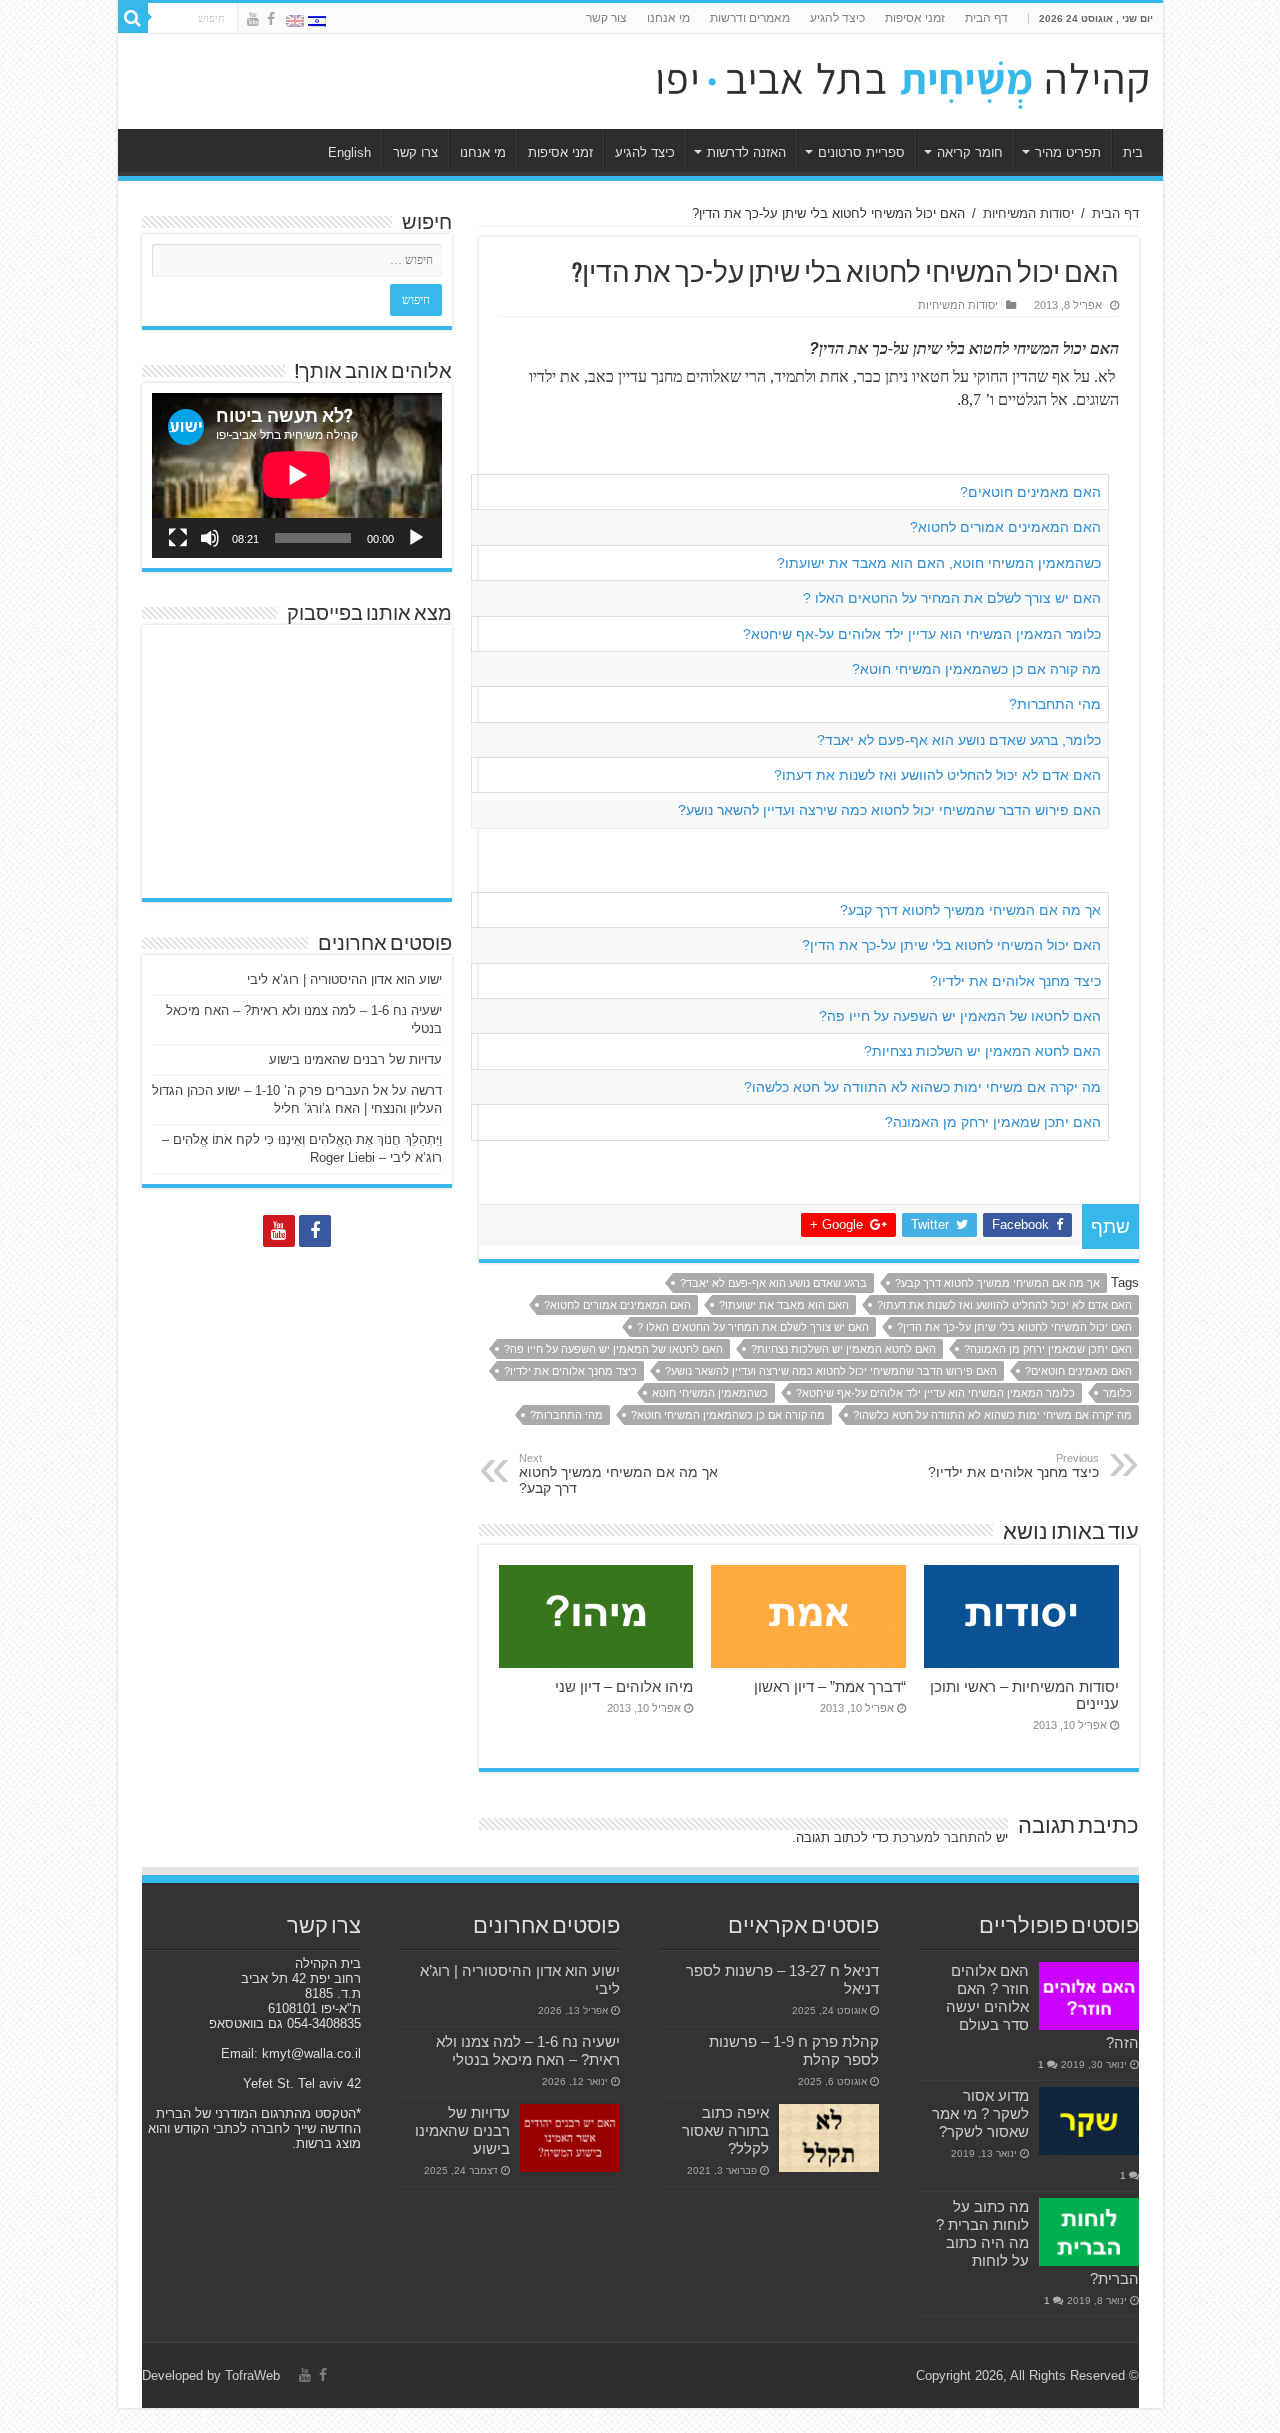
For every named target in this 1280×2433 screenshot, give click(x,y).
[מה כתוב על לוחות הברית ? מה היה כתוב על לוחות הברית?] (1089, 2232)
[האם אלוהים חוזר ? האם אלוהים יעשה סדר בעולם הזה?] (1089, 1996)
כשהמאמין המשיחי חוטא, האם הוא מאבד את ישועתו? (939, 563)
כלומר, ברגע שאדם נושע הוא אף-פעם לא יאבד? (959, 740)
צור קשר (606, 18)
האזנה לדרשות (746, 152)
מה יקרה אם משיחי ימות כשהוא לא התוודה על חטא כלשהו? (922, 1087)
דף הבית (986, 18)
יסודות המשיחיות (1028, 213)
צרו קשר (415, 152)
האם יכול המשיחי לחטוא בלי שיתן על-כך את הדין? (951, 945)
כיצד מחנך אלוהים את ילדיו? (1015, 981)
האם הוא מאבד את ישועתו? (784, 1305)
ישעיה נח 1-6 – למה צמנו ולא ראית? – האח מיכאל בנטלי (528, 2050)
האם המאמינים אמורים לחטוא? (1005, 527)
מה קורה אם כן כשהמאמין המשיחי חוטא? (976, 669)
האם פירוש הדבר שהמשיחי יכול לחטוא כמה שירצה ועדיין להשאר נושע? (889, 810)
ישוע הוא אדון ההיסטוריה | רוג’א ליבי (344, 979)
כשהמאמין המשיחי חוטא (710, 1393)
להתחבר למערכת (942, 1837)
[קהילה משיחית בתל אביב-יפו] (903, 78)
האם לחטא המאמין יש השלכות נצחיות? (982, 1051)
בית (1133, 152)
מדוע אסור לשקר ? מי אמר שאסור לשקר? (980, 2113)
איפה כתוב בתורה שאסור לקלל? (725, 2130)
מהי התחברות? (1055, 704)
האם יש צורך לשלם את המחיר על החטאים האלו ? (952, 598)
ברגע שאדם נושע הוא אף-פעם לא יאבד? (773, 1283)
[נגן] (416, 538)
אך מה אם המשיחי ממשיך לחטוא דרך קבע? (970, 910)
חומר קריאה (970, 152)
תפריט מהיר (1068, 152)
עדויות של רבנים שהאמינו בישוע (355, 1059)
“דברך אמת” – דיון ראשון (830, 1686)
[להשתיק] (210, 538)
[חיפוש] (133, 18)
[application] (297, 475)
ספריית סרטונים (861, 152)
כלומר (1117, 1393)
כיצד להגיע (837, 18)
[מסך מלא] (178, 538)
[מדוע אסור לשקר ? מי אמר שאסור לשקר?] (1089, 2121)
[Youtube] (253, 19)
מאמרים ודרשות (750, 18)
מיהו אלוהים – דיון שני (624, 1686)
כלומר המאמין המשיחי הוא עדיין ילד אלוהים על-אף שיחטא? (922, 634)
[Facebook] (271, 19)
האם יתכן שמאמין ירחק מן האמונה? (993, 1122)
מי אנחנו (668, 18)
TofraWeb (252, 2375)
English (349, 152)
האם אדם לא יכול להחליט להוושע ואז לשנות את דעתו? (937, 775)
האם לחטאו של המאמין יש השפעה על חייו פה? (960, 1016)
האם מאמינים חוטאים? (1030, 492)
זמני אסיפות (915, 18)
